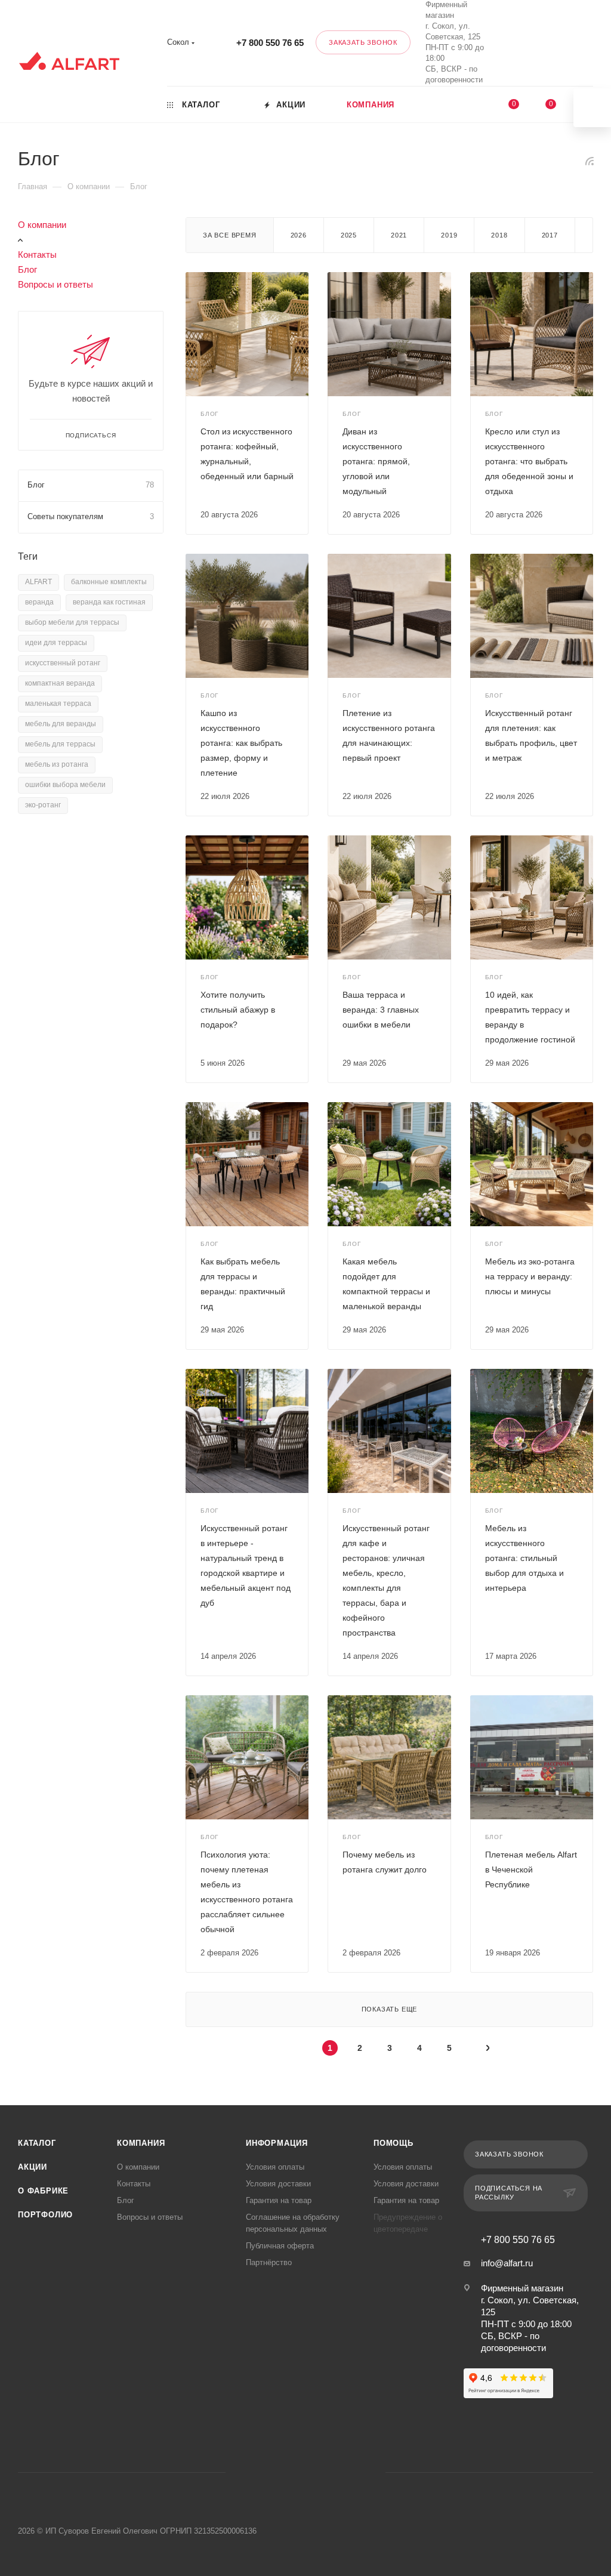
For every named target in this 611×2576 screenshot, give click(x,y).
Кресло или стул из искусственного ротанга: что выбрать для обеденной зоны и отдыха (529, 461)
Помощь (394, 2143)
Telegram (290, 2472)
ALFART (38, 582)
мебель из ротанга (57, 764)
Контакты (37, 254)
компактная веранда (60, 683)
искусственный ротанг (63, 663)
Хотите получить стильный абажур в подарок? (238, 1010)
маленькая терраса (58, 704)
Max (533, 43)
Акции (33, 2167)
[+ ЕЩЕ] (460, 104)
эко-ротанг (43, 805)
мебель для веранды (61, 724)
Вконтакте (501, 43)
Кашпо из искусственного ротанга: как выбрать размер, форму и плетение (241, 743)
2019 (449, 235)
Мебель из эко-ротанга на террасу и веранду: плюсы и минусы (530, 1276)
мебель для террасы (60, 744)
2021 (399, 235)
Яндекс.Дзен (351, 2472)
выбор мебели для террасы (72, 622)
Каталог (37, 2143)
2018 (499, 235)
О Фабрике (43, 2191)
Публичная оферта (280, 2246)
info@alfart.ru (507, 2263)
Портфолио (45, 2215)
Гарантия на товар (279, 2200)
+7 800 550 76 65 (270, 43)
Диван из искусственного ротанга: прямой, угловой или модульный (376, 461)
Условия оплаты (275, 2167)
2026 (299, 235)
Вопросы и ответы (55, 284)
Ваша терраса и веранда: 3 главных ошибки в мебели (381, 1010)
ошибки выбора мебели (65, 785)
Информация (277, 2143)
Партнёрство (269, 2262)
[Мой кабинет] (591, 45)
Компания (141, 2143)
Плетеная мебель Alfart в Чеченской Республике (531, 1869)
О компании (42, 225)
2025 (349, 235)
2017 (550, 235)
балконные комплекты (109, 582)
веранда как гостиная (109, 602)
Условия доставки (278, 2184)
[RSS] (590, 161)
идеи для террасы (56, 643)
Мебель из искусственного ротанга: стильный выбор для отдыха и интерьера (524, 1558)
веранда (39, 602)
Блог (27, 269)
